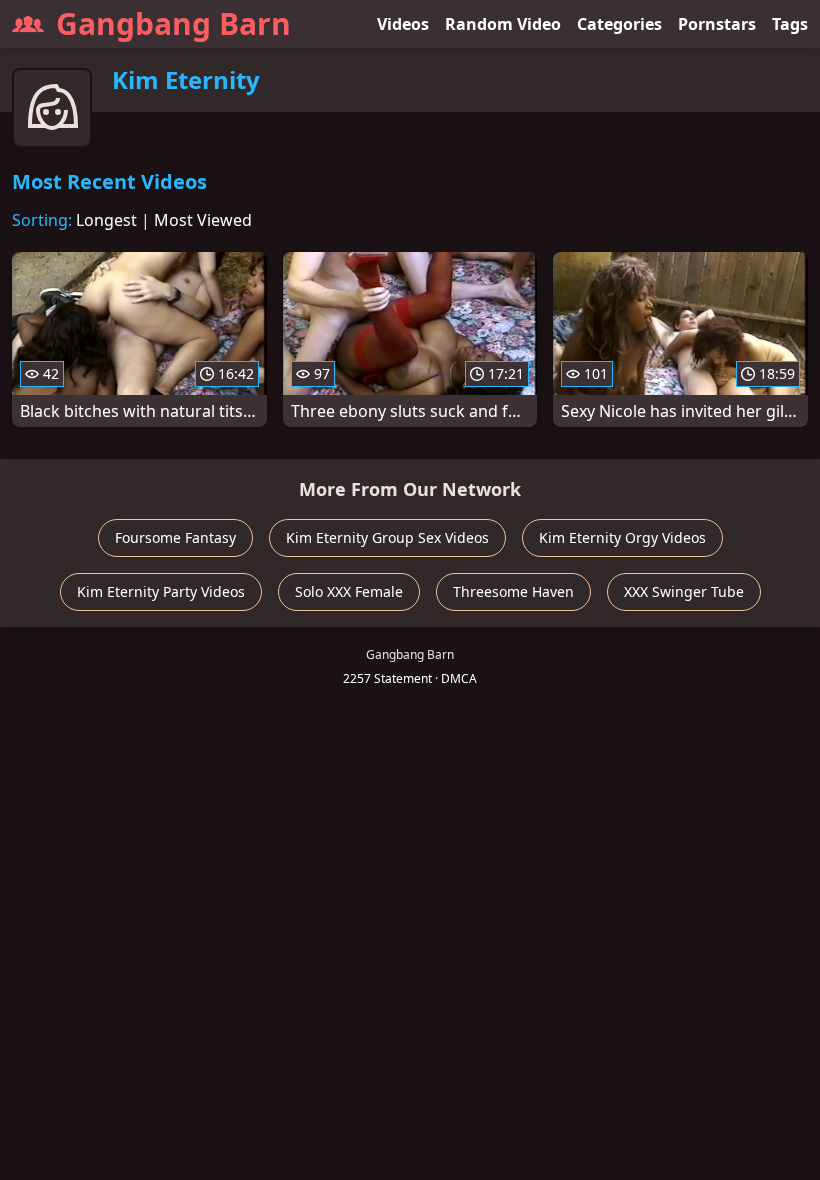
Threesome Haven (513, 591)
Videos (403, 24)
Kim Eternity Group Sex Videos (387, 537)
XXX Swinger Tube (684, 591)
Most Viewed (203, 220)
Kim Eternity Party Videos (161, 591)
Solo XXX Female (349, 591)
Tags (790, 24)
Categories (619, 24)
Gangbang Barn (173, 23)
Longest (106, 220)
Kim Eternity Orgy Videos (622, 537)
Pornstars (717, 24)
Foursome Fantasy (175, 537)
